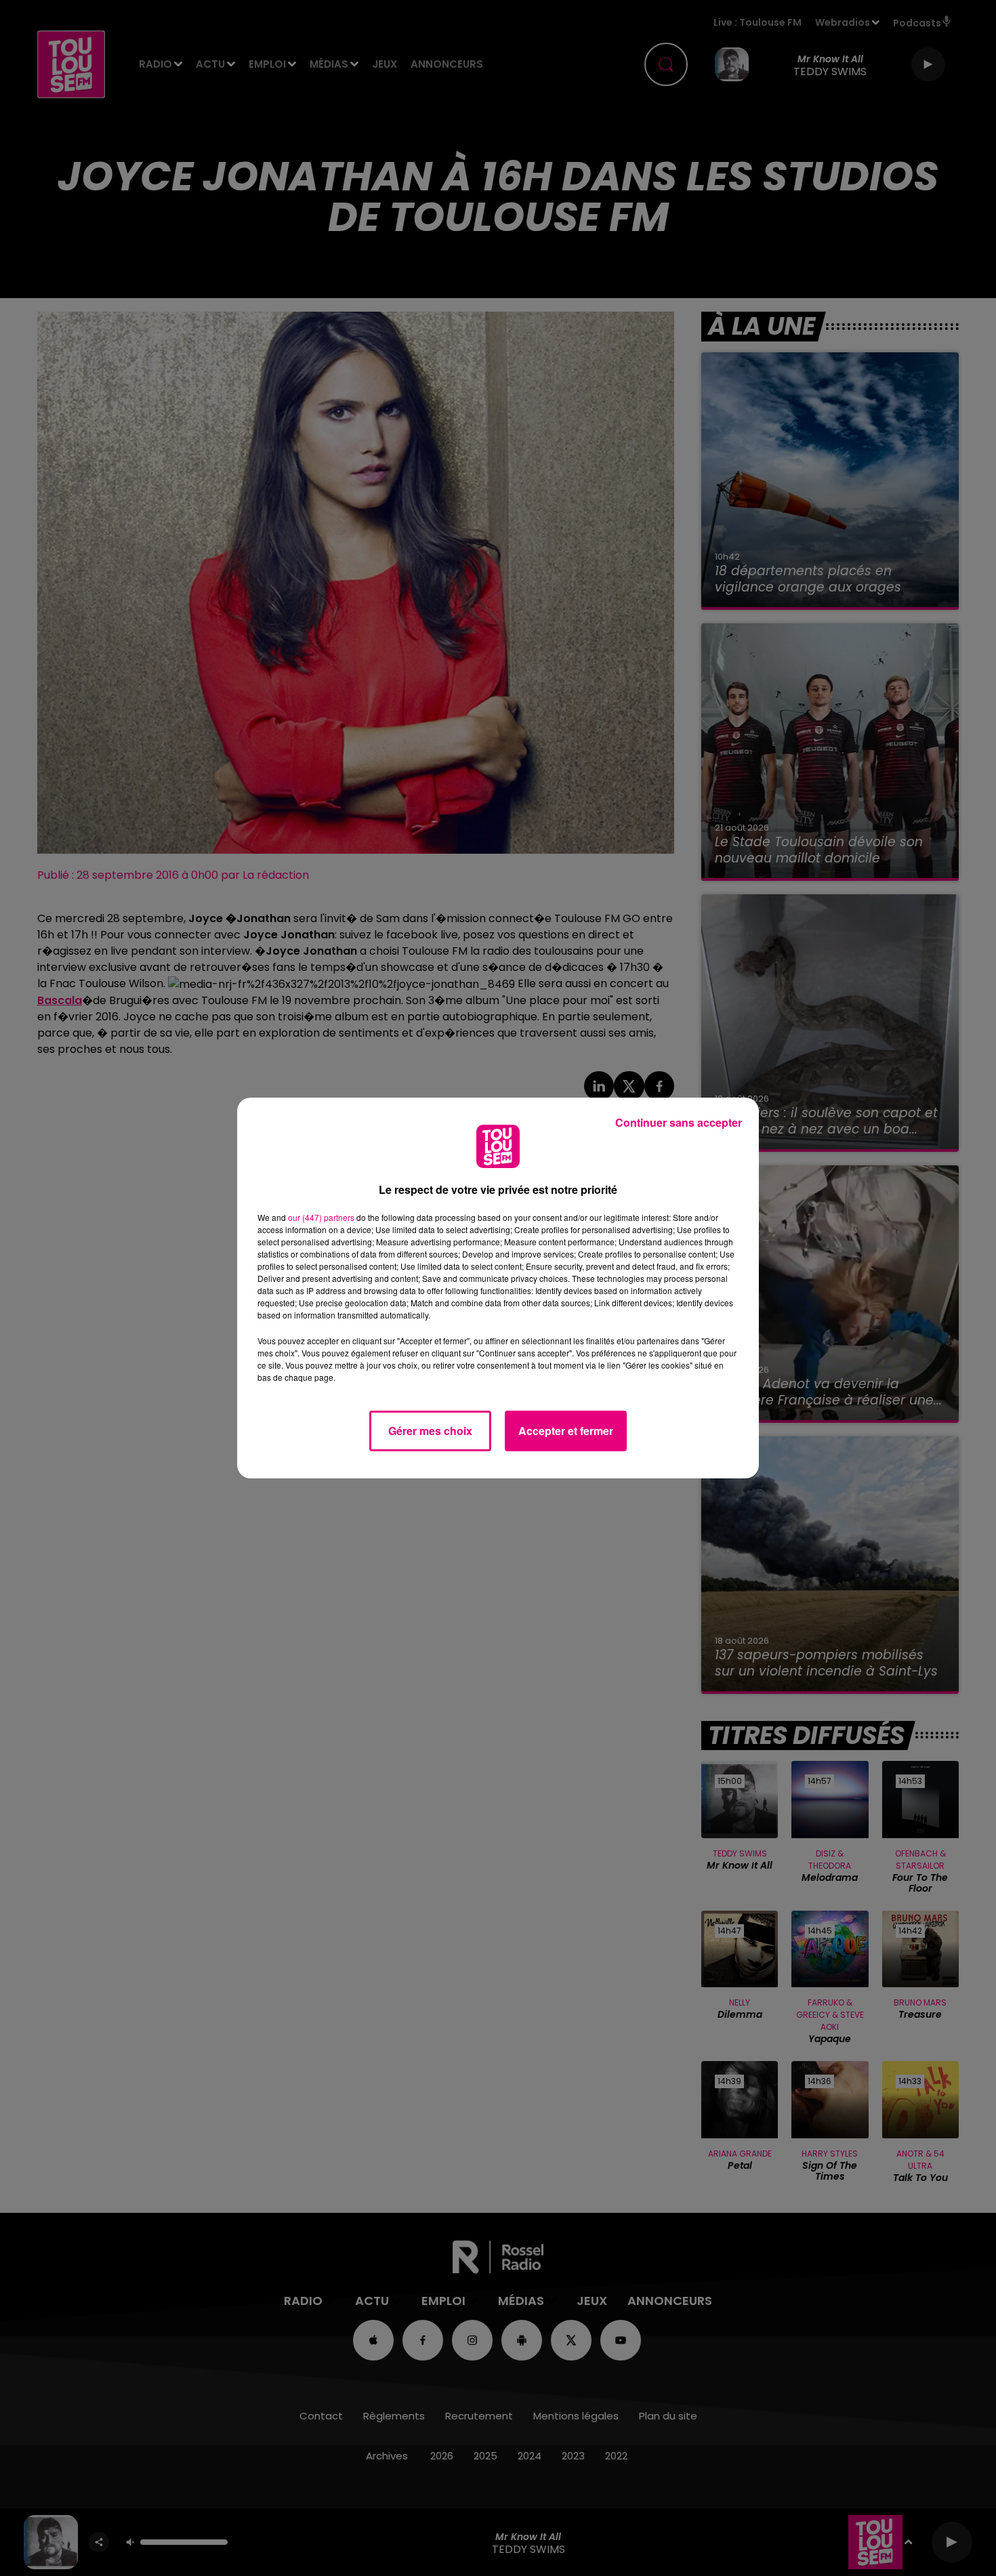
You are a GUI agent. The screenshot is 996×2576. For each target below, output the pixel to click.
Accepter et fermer (566, 1431)
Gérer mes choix (430, 1431)
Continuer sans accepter (679, 1122)
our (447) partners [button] (321, 1217)
